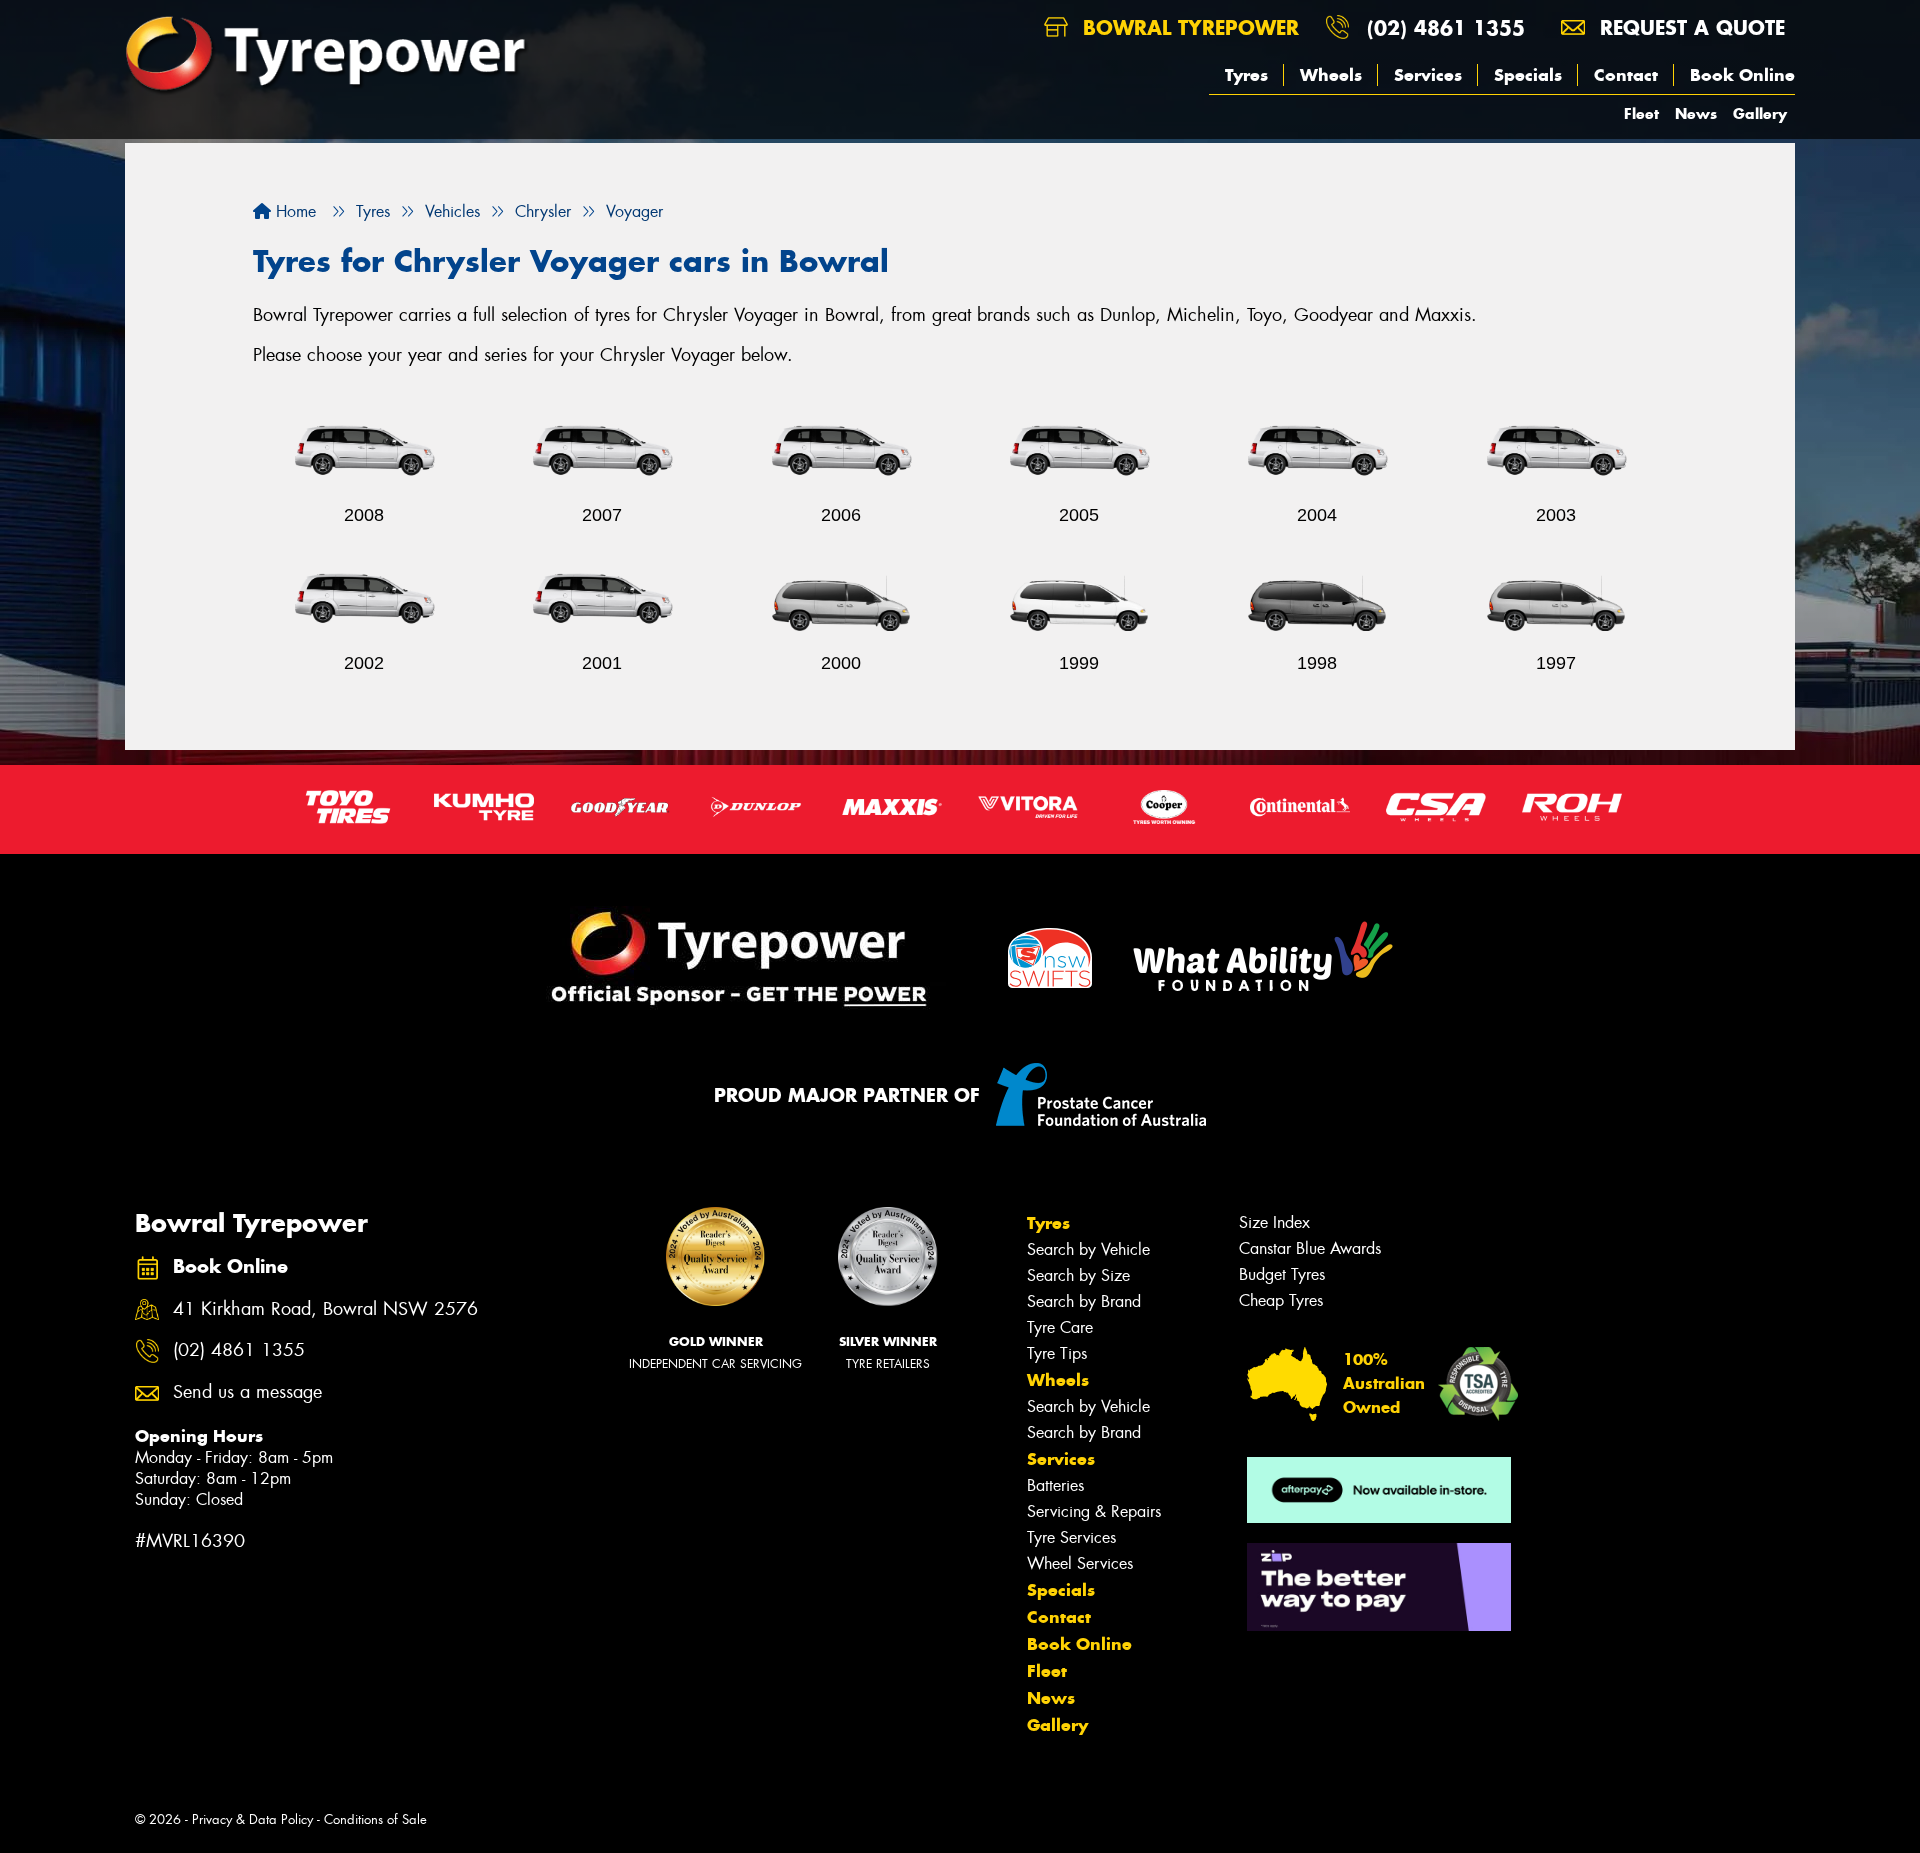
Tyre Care (1060, 1327)
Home (293, 211)
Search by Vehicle (1088, 1249)
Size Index (1274, 1222)
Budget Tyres (1282, 1274)
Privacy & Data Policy (252, 1819)
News (1696, 113)
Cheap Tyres (1281, 1300)
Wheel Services (1080, 1563)
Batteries (1055, 1485)
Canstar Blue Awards (1310, 1248)
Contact (1626, 75)
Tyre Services (1071, 1537)
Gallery (1760, 113)
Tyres (1246, 75)
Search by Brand (1084, 1301)
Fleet (1641, 113)
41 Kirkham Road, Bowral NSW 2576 (325, 1309)
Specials (1528, 75)
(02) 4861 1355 (1446, 27)
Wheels (1331, 75)
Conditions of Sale (375, 1819)
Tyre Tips (1057, 1353)
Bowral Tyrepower (1187, 27)
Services (1428, 75)
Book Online (1742, 75)
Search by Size (1078, 1275)
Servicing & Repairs (1094, 1511)
